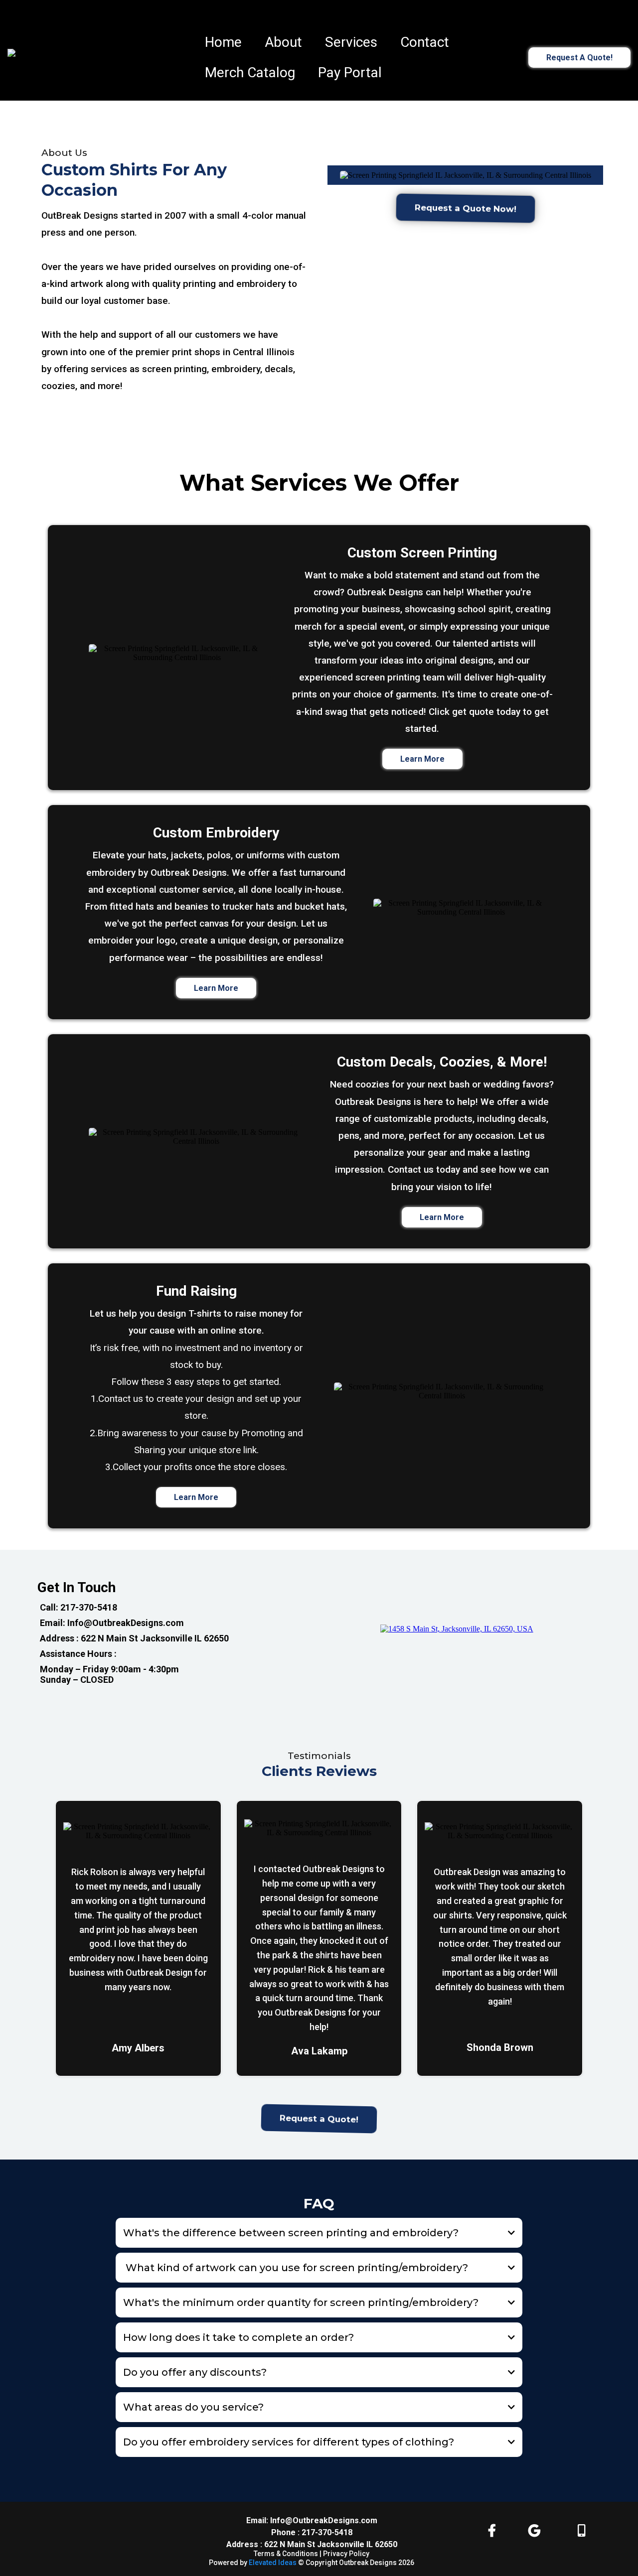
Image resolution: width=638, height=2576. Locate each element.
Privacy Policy (346, 2554)
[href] (457, 1629)
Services (351, 42)
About (283, 42)
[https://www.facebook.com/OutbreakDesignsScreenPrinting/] (494, 2531)
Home (223, 42)
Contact (425, 42)
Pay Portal (350, 72)
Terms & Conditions (287, 2554)
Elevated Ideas (273, 2563)
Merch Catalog (250, 72)
